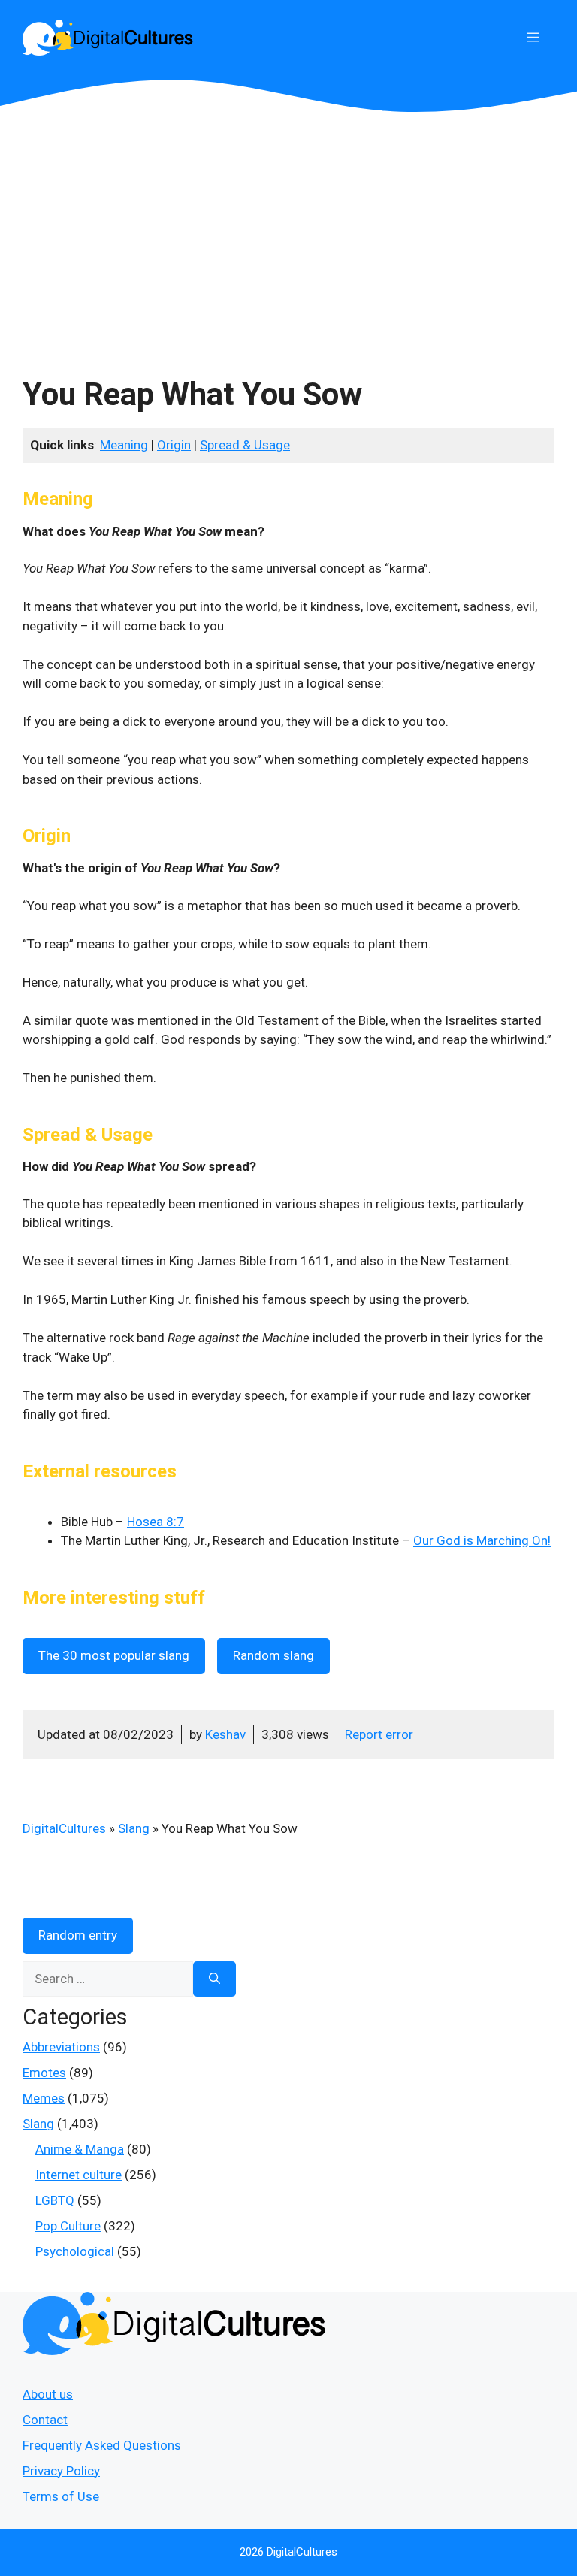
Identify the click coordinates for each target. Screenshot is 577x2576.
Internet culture (79, 2175)
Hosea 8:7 (156, 1522)
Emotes (44, 2073)
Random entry (78, 1935)
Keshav (225, 1734)
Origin (174, 445)
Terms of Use (61, 2496)
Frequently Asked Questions (102, 2445)
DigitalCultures (64, 1828)
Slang (134, 1828)
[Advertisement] (288, 225)
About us (48, 2394)
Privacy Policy (61, 2471)
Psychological (75, 2251)
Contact (45, 2420)
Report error (379, 1734)
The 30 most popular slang (114, 1655)
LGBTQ (55, 2200)
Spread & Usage (245, 445)
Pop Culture (68, 2226)
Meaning (124, 445)
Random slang (273, 1655)
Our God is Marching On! (482, 1540)
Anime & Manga (80, 2149)
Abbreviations (61, 2047)
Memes (44, 2098)
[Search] (214, 1979)
